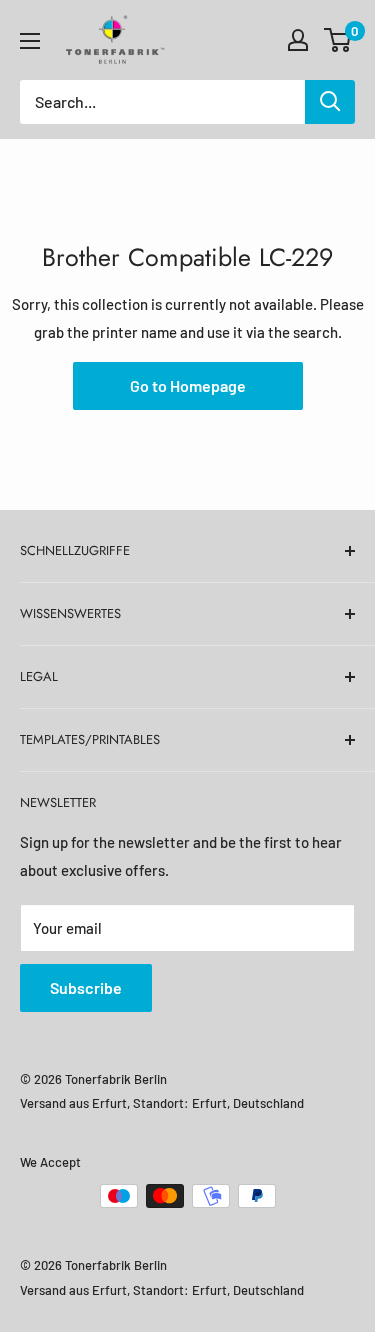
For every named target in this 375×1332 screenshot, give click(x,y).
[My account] (298, 40)
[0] (338, 40)
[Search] (330, 102)
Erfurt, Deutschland (248, 1103)
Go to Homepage (188, 385)
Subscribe (86, 987)
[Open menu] (30, 41)
